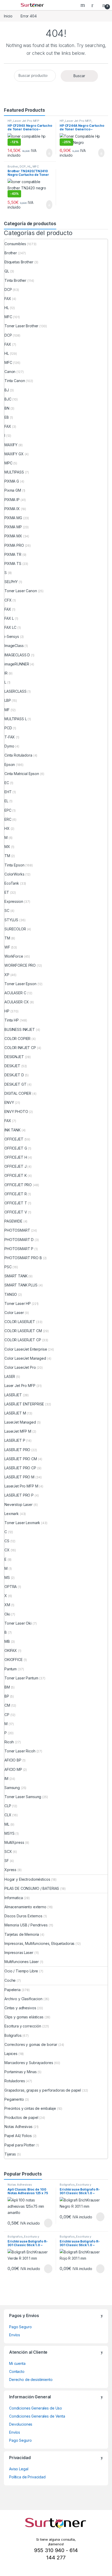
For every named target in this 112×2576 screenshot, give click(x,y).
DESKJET (12, 1066)
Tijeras (10, 2154)
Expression (14, 901)
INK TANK (13, 1130)
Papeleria (13, 1990)
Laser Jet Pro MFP (26, 121)
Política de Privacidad (27, 2477)
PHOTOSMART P (19, 1249)
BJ (7, 390)
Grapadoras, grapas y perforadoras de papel (43, 2090)
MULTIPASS (14, 472)
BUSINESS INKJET (20, 1029)
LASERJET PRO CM (21, 1459)
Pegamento (14, 2099)
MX (7, 847)
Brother (13, 166)
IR (6, 673)
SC (7, 910)
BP (7, 1696)
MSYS (9, 1833)
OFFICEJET (14, 1139)
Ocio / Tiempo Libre (21, 1971)
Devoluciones (21, 2424)
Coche (10, 1980)
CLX (8, 1815)
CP (7, 1715)
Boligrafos (13, 2035)
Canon (10, 372)
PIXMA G (12, 481)
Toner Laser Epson (20, 984)
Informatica (14, 1898)
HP (10, 121)
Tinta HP (12, 1020)
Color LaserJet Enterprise (26, 1349)
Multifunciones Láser (22, 1962)
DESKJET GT (15, 1084)
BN (7, 408)
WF (7, 947)
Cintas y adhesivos (20, 2008)
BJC (8, 399)
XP (7, 975)
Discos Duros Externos (23, 1916)
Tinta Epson (14, 865)
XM (7, 1605)
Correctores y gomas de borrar (31, 2044)
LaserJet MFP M (18, 1431)
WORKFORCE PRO (20, 965)
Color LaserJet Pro (20, 1367)
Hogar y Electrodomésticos (27, 1879)
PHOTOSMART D (19, 1240)
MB (7, 1641)
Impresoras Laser (19, 1953)
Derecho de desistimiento (31, 2380)
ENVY (9, 1102)
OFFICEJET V (16, 1212)
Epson (10, 765)
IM (6, 1778)
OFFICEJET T (16, 1203)
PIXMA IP (12, 500)
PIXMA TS (13, 563)
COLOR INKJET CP (20, 1048)
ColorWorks (14, 874)
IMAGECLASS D (17, 655)
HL (29, 166)
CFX (8, 600)
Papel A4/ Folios (18, 2136)
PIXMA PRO (14, 545)
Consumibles (15, 244)
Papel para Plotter (20, 2145)
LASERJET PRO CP (20, 1468)
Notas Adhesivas (18, 2127)
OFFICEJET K (15, 1175)
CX (7, 1550)
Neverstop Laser (18, 1504)
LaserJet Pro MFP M (21, 1486)
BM (7, 1687)
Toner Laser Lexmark (22, 1523)
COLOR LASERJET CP (23, 1340)
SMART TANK (16, 1276)
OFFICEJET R (15, 1194)
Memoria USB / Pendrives (26, 1925)
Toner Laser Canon (21, 591)
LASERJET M (15, 1413)
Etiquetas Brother (19, 262)
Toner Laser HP (18, 1303)
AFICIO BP (13, 1760)
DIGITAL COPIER (18, 1093)
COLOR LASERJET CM (23, 1331)
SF (7, 1861)
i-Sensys (12, 636)
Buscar (79, 76)
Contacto (17, 2371)
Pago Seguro (20, 2327)
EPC (8, 810)
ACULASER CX (17, 1002)
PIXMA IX (12, 509)
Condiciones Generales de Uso (36, 2408)
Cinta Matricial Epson (22, 774)
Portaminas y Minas (20, 2072)
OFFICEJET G (16, 1148)
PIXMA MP (13, 527)
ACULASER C (15, 993)
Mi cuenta (17, 2363)
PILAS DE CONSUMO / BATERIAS (32, 1888)
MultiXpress (14, 1842)
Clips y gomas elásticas (24, 2017)
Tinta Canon (15, 381)
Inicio (8, 16)
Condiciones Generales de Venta (37, 2416)
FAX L (9, 618)
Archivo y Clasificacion (23, 1999)
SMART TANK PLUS (21, 1285)
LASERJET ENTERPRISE (24, 1404)
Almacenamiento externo (25, 1907)
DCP (23, 166)
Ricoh (9, 1742)
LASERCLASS (15, 691)
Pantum (11, 1669)
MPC (8, 463)
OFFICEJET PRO (18, 1185)
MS (7, 1577)
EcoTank (12, 883)
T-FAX (10, 737)
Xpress (10, 1870)
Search (83, 5)
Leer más (48, 2223)
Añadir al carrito (47, 153)
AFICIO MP (13, 1769)
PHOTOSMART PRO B (23, 1258)
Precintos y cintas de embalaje (30, 2108)
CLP (8, 1806)
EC (7, 783)
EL (6, 801)
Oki (7, 1614)
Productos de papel (21, 2117)
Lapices (11, 2054)
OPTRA (11, 1587)
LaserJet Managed (20, 1422)
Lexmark (12, 1514)
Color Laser (14, 1313)
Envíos (15, 2335)
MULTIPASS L (15, 719)
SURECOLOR (15, 929)
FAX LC (10, 627)
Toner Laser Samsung (23, 1797)
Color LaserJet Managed (25, 1358)
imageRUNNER (17, 664)
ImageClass (14, 646)
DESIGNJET (14, 1057)
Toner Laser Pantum (21, 1678)
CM (7, 1705)
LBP (8, 700)
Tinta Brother (15, 280)
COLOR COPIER (17, 1039)
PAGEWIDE (13, 1221)
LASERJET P (15, 1440)
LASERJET (13, 1395)
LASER (10, 1376)
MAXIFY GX (14, 454)
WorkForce (14, 956)
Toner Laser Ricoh (20, 1751)
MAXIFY (11, 445)
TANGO (11, 1294)
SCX (8, 1851)
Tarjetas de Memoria (22, 1934)
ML (7, 1824)
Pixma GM (13, 490)
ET (7, 892)
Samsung (12, 1788)
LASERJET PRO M (19, 1477)
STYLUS (11, 920)
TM (7, 856)
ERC (8, 819)
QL (7, 271)
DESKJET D (14, 1075)
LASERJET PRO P (19, 1495)
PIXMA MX (13, 536)
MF (7, 710)
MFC (36, 166)
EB (7, 417)
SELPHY (11, 582)
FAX (8, 299)
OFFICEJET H (16, 1157)
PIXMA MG (13, 518)
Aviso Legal (19, 2469)
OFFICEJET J (15, 1166)
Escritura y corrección (23, 2026)
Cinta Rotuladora (18, 755)
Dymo (9, 746)
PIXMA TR (13, 554)
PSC (8, 1267)
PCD (8, 728)
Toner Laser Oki (18, 1623)
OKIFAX (11, 1650)
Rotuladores (15, 2081)
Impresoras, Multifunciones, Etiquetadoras (39, 1943)
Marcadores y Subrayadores (29, 2063)
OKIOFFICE (14, 1660)
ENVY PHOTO (16, 1112)
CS (7, 1541)
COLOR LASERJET (20, 1322)
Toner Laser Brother (21, 326)
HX (7, 828)
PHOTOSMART (17, 1230)
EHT (8, 792)
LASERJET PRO (17, 1450)
